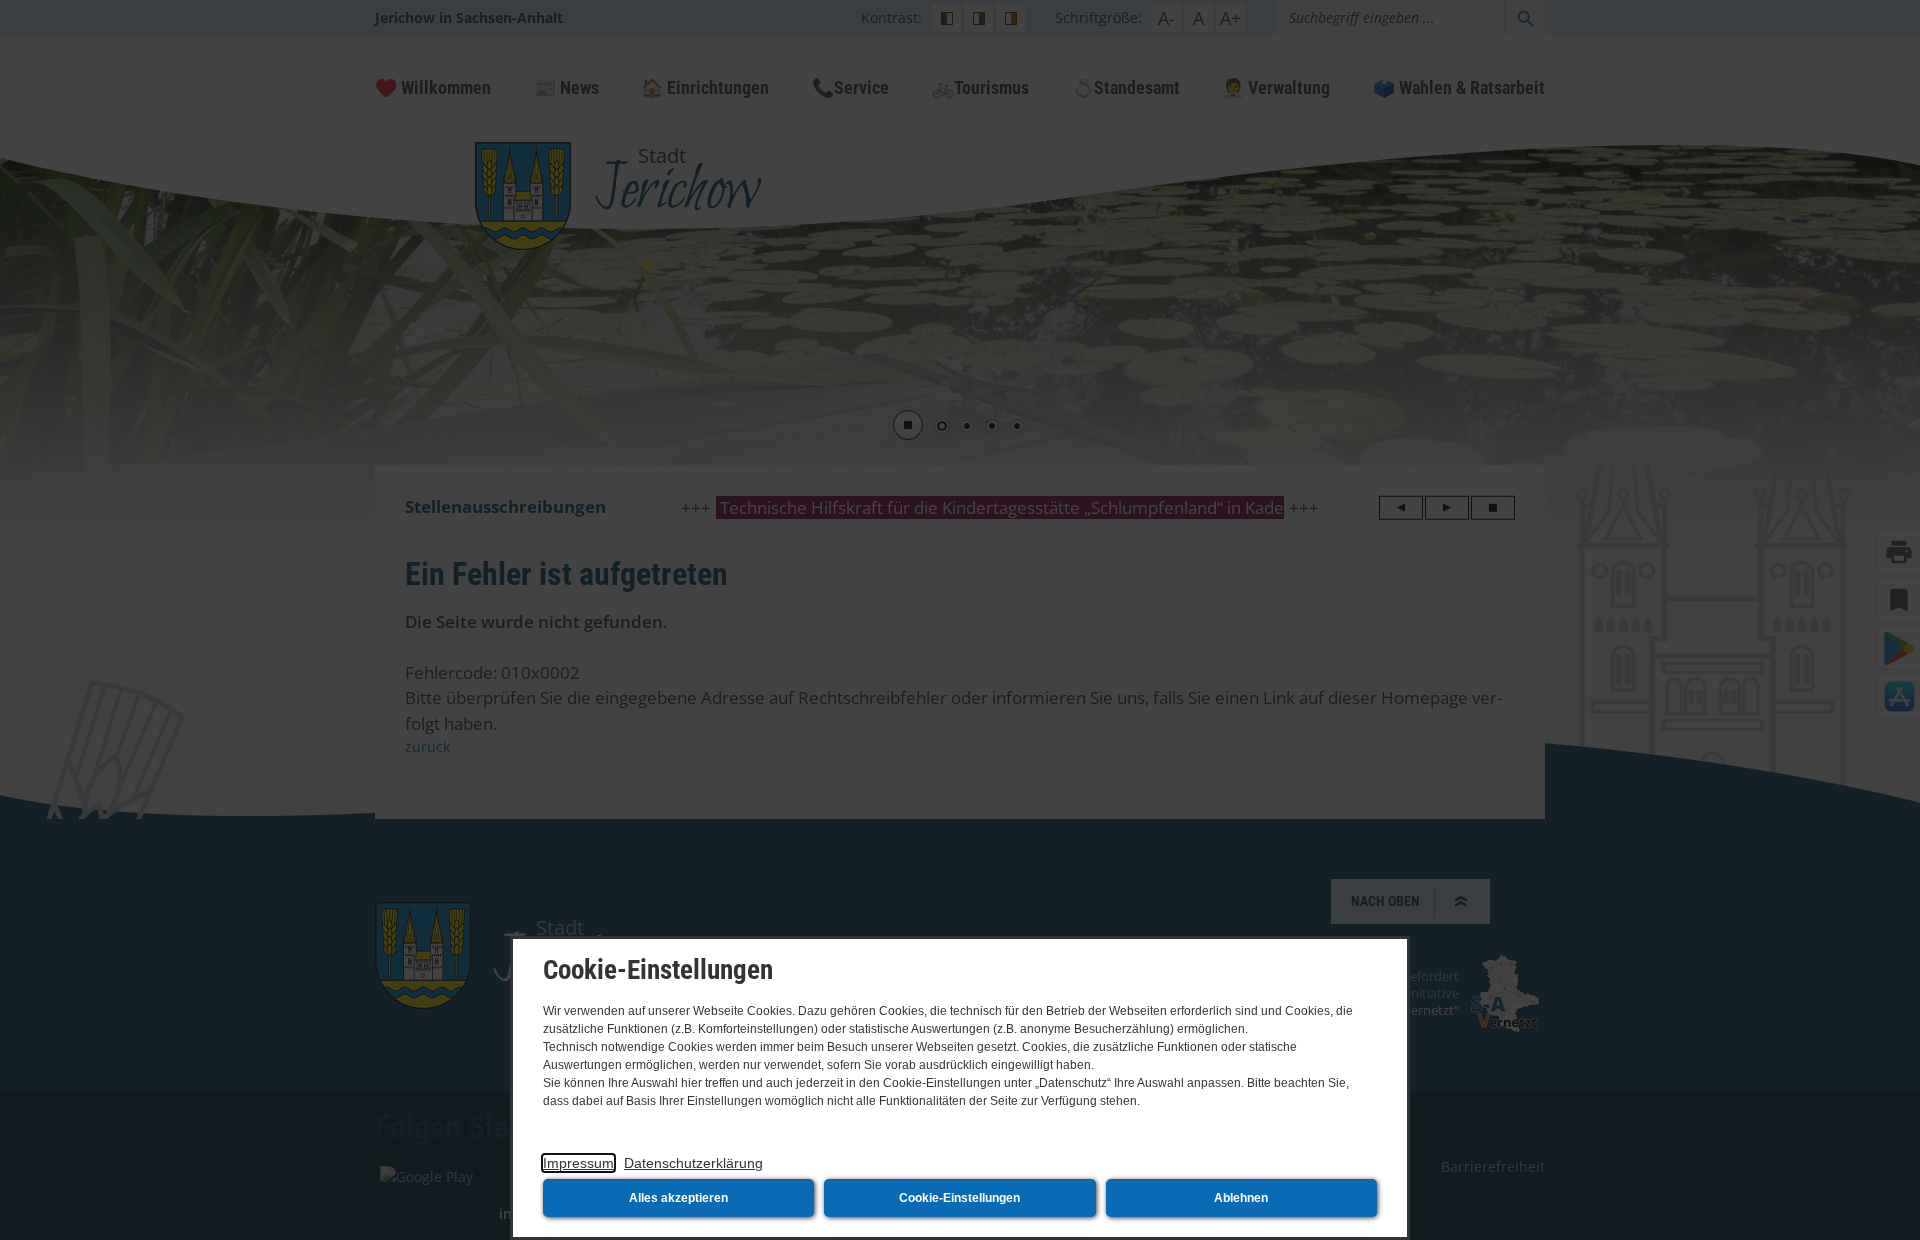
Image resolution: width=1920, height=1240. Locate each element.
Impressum (578, 1163)
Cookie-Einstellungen (959, 1198)
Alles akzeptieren (678, 1198)
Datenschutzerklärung (693, 1163)
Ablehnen (1241, 1198)
